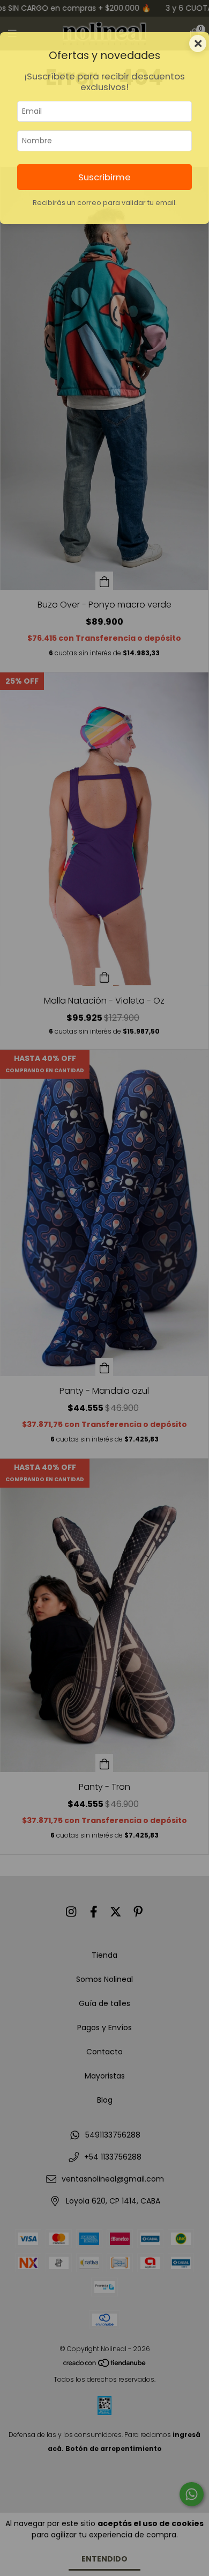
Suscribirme (104, 177)
